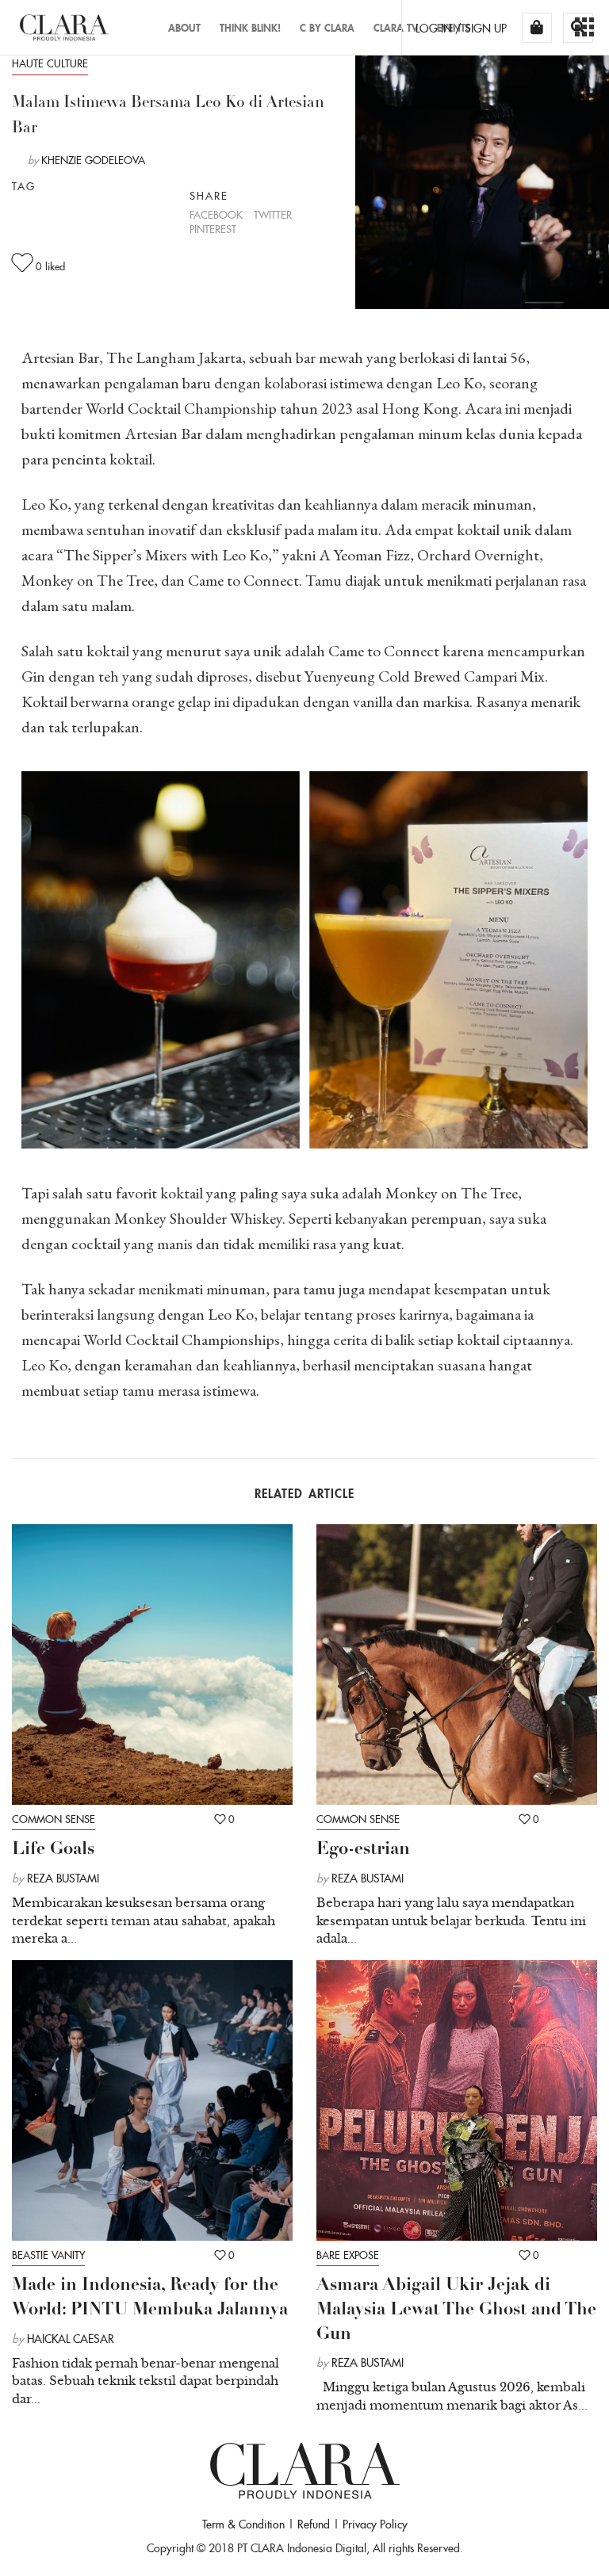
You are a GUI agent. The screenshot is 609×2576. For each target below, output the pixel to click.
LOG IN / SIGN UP (461, 29)
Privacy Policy (375, 2524)
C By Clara (327, 28)
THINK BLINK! (250, 28)
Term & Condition (243, 2524)
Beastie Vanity (48, 2255)
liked (50, 267)
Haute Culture (50, 64)
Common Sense (54, 1819)
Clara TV (396, 28)
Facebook (216, 215)
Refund (314, 2524)
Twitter (273, 215)
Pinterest (213, 229)
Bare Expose (348, 2255)
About (184, 28)
